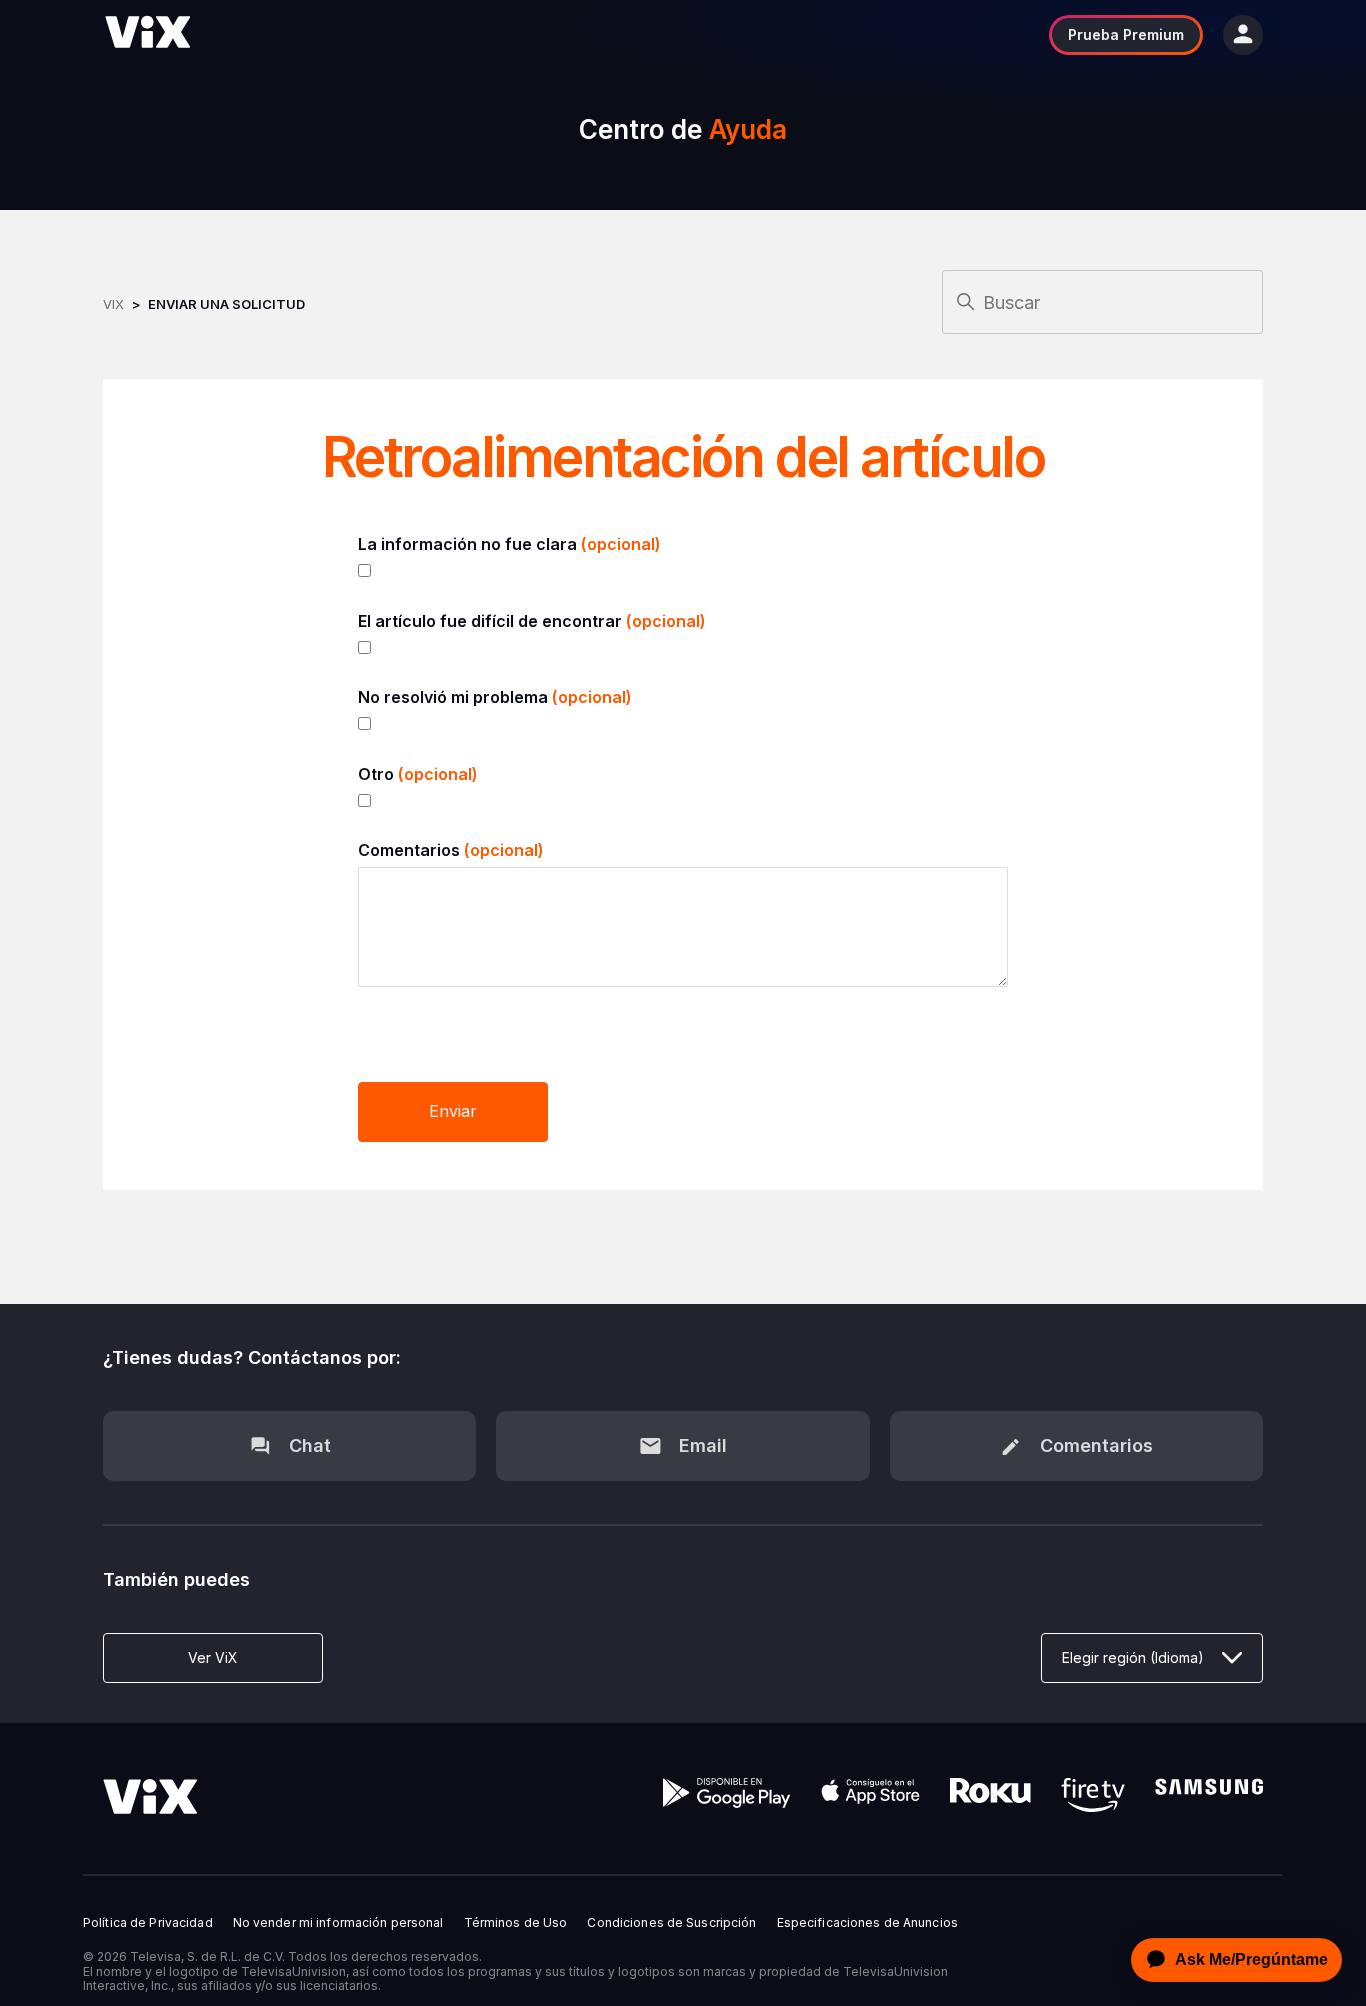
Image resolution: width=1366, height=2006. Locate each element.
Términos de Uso (516, 1923)
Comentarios (451, 850)
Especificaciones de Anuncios (867, 1923)
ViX (113, 304)
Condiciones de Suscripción (671, 1923)
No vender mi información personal (338, 1923)
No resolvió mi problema (495, 697)
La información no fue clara (509, 544)
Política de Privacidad (148, 1923)
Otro (418, 774)
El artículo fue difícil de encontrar (532, 621)
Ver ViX (213, 1657)
